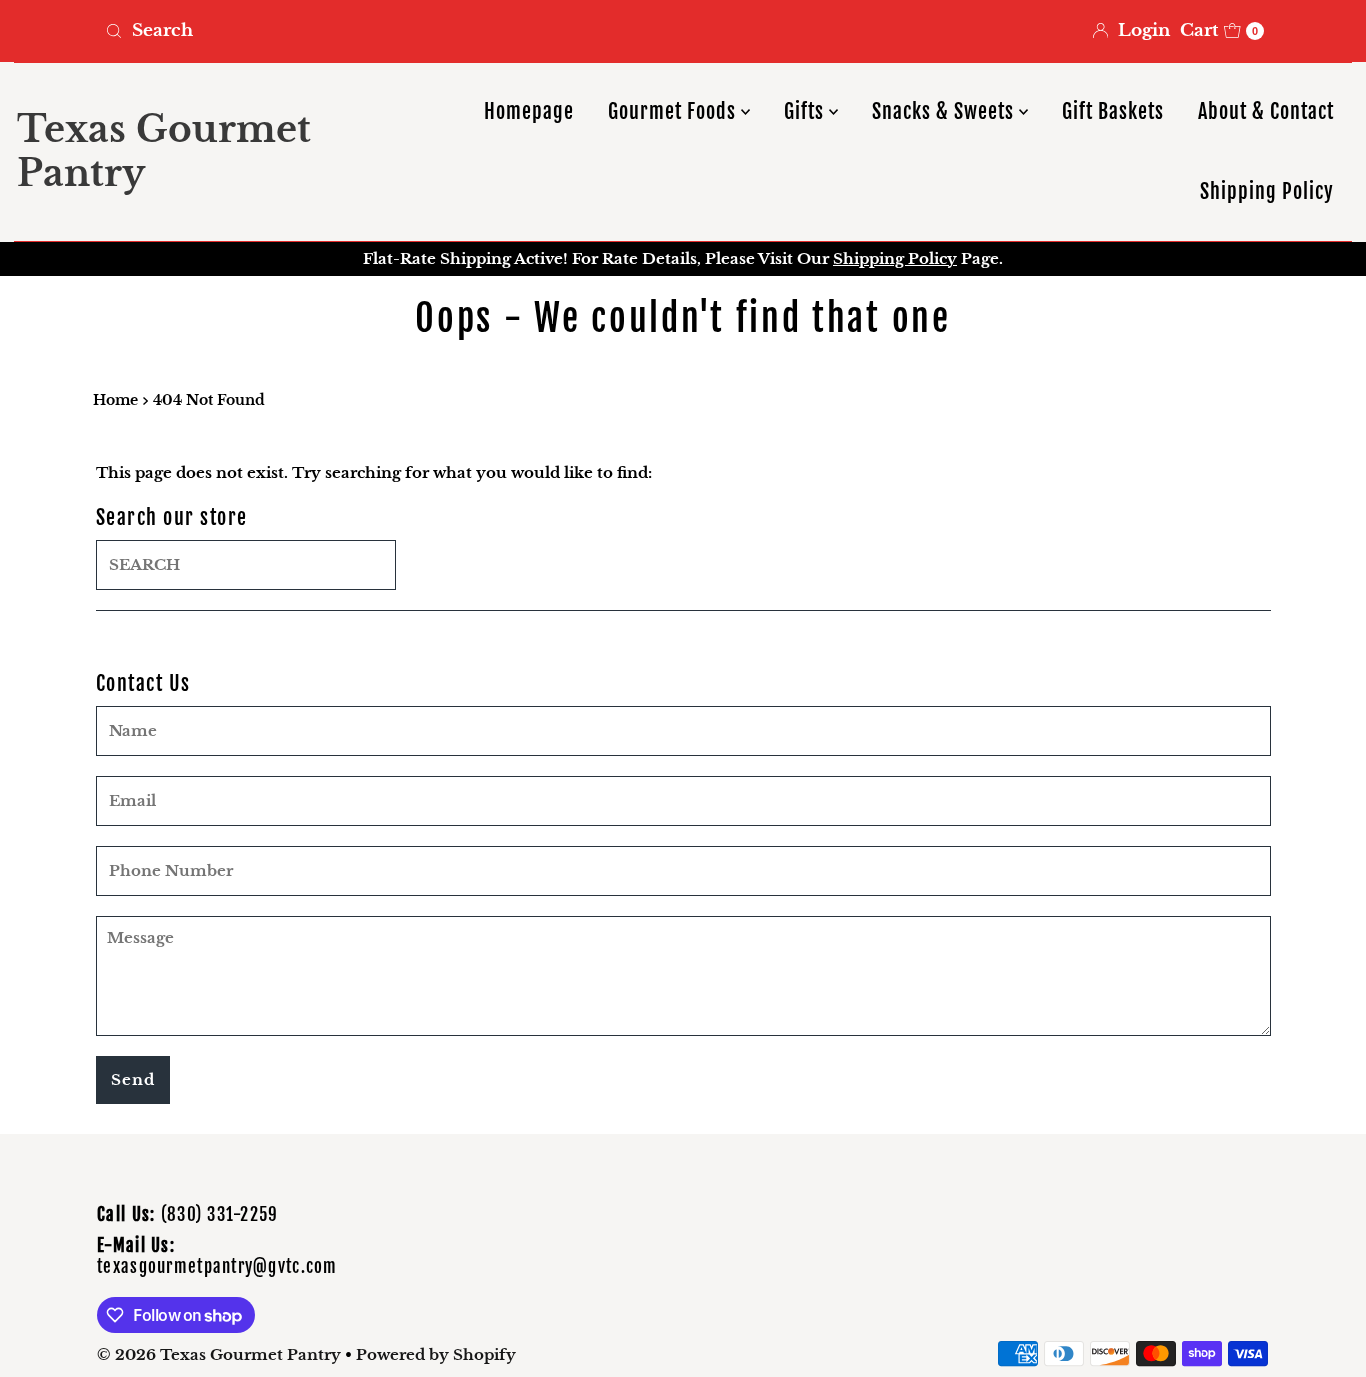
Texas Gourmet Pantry (164, 151)
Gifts (806, 111)
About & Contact (1266, 111)
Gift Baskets (1113, 111)
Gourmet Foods (674, 111)
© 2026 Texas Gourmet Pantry (219, 1354)
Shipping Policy (1267, 191)
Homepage (529, 111)
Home (115, 400)
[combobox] (386, 31)
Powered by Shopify (436, 1354)
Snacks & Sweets (945, 111)
